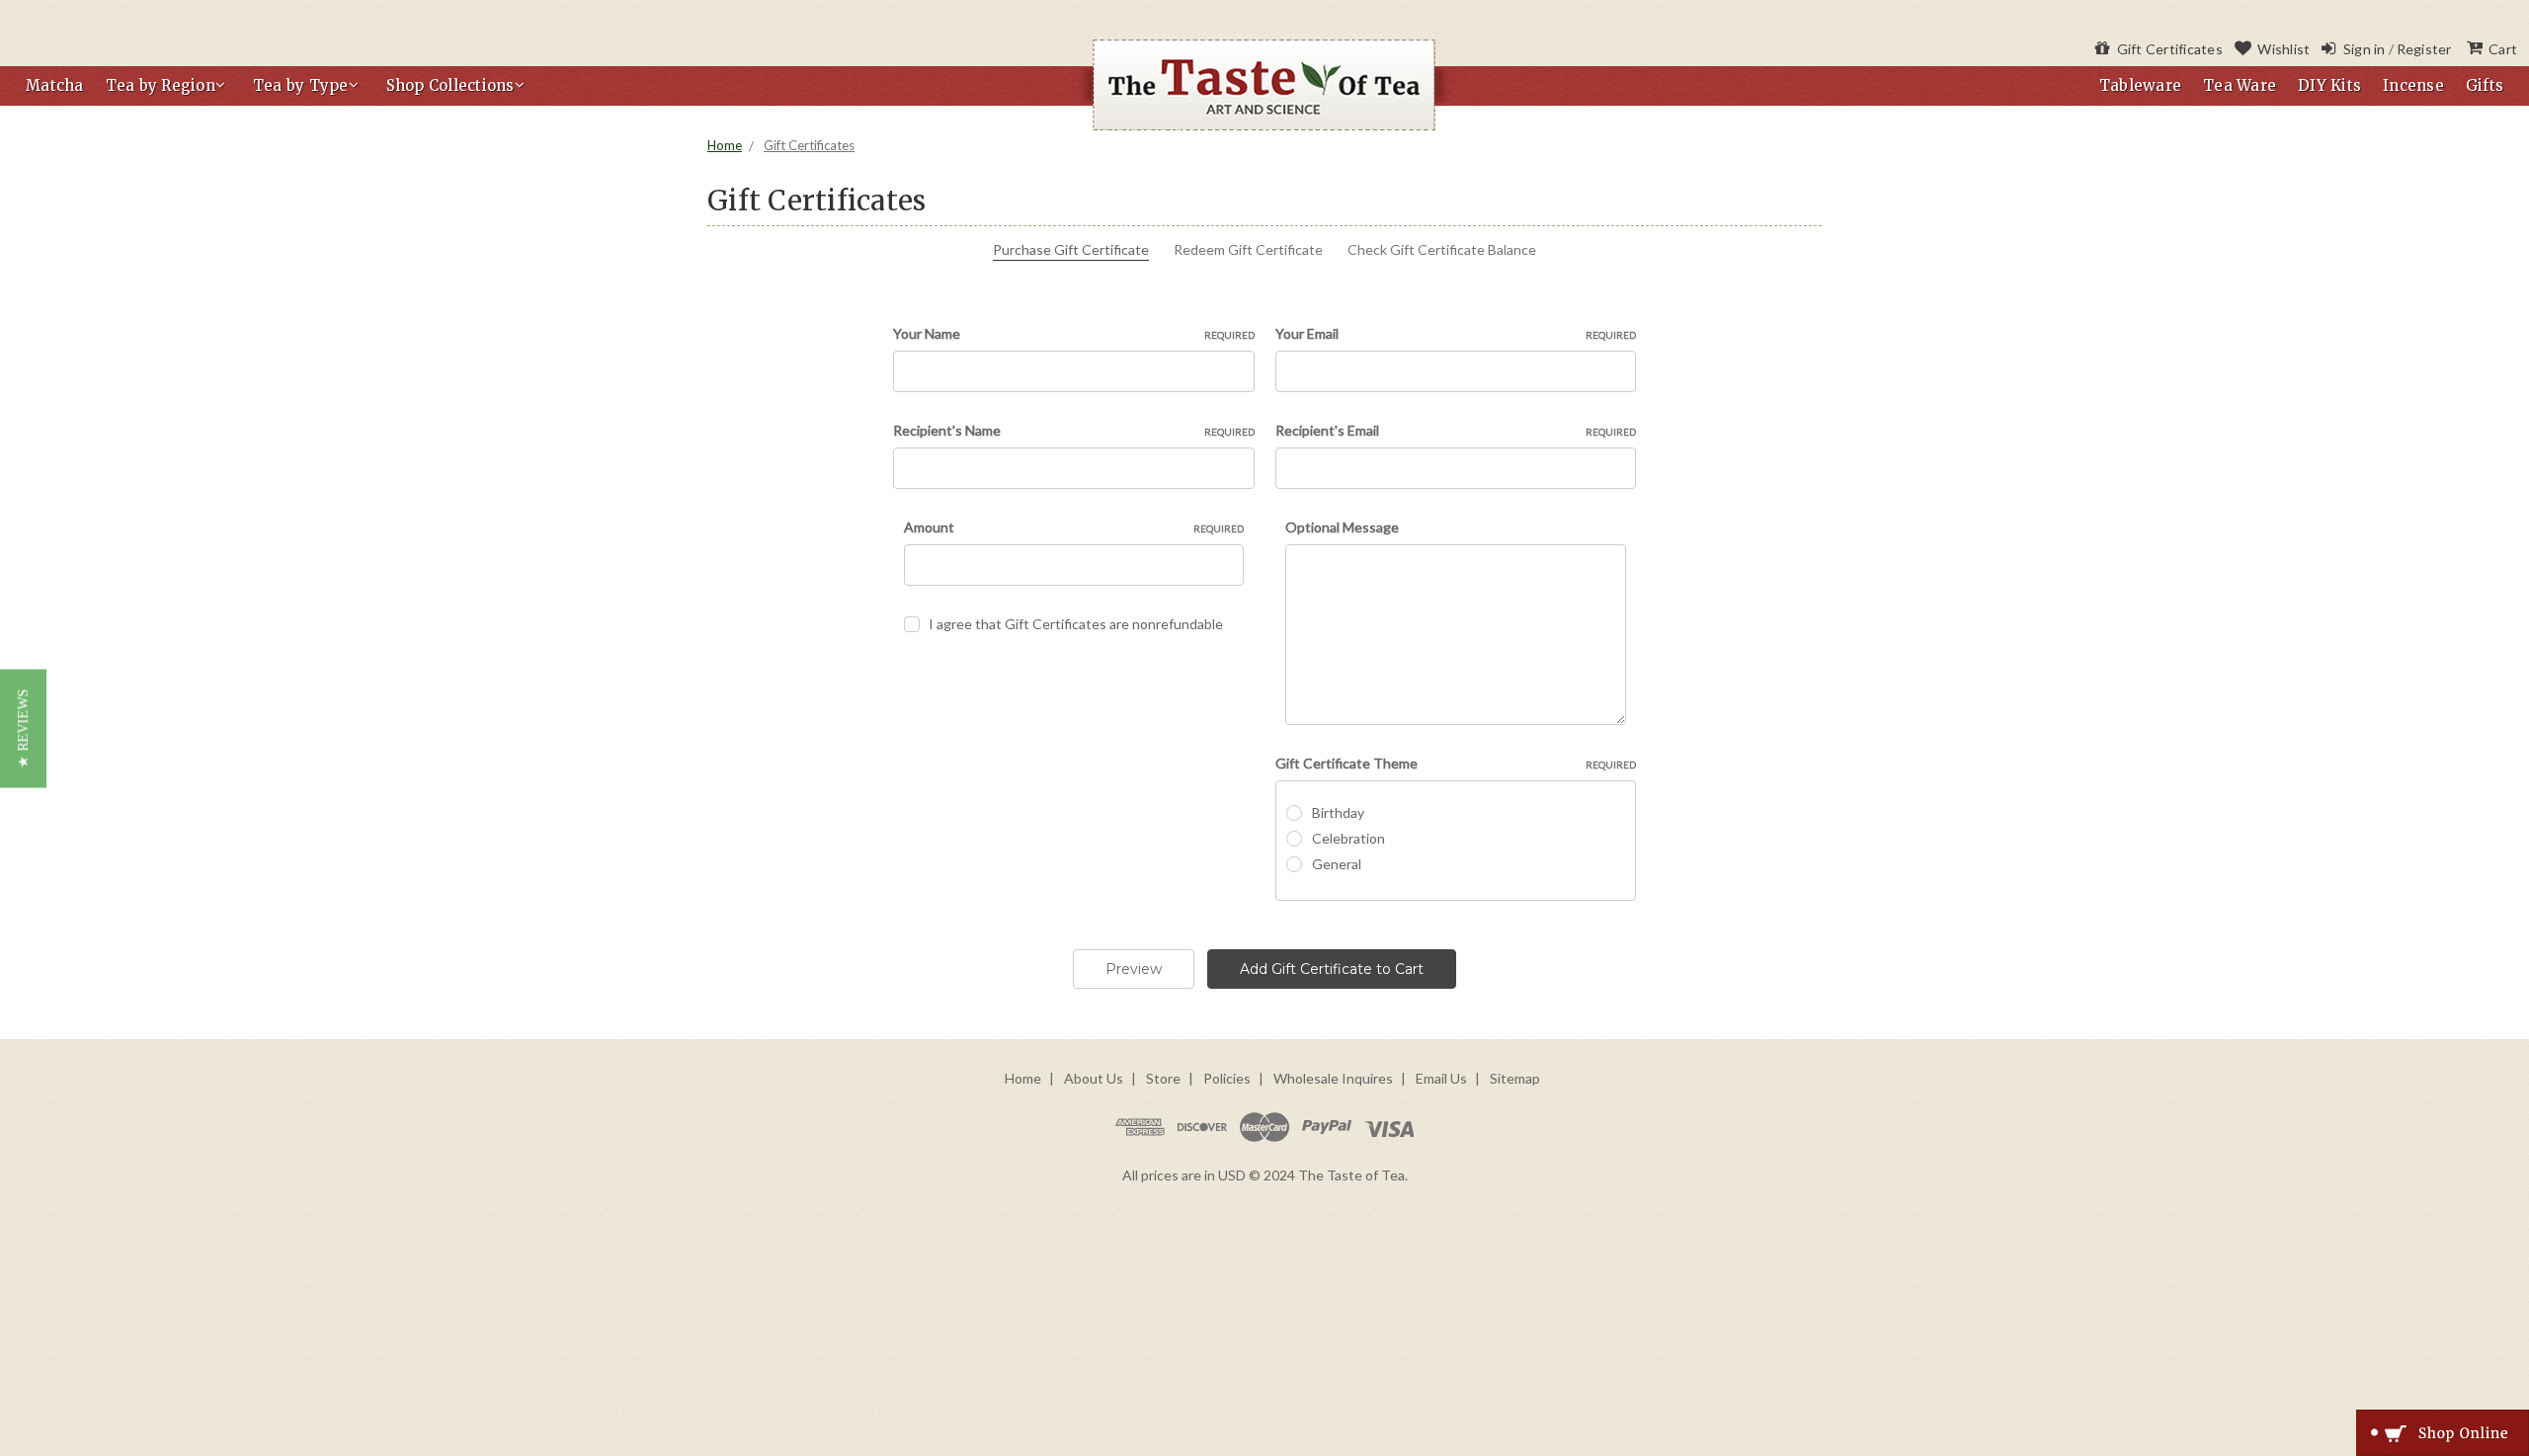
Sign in (2363, 49)
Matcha (55, 85)
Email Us (1441, 1078)
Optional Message (1342, 527)
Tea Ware (2240, 85)
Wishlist (2282, 49)
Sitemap (1515, 1078)
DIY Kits (2329, 85)
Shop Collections (450, 85)
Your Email (1456, 333)
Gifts (2485, 85)
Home (725, 145)
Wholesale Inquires (1333, 1078)
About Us (1094, 1078)
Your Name (1074, 333)
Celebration (1348, 838)
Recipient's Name (1074, 430)
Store (1163, 1078)
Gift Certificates (2168, 49)
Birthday (1338, 812)
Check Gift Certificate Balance (1442, 249)
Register (2424, 49)
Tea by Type (301, 85)
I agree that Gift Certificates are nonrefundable (1076, 624)
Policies (1227, 1078)
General (1337, 864)
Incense (2413, 85)
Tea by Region (161, 85)
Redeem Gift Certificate (1248, 249)
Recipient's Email (1456, 430)
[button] (23, 728)
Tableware (2140, 85)
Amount (1074, 527)
